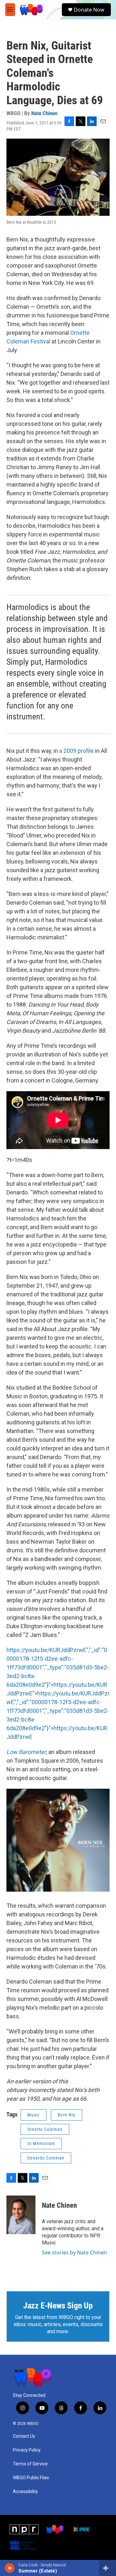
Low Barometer (26, 1752)
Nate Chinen (44, 113)
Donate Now (89, 10)
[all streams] (107, 2568)
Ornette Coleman (45, 2129)
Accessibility (25, 2492)
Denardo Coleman (46, 2158)
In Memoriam (41, 2143)
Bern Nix (67, 2115)
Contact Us (24, 2436)
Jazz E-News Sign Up (58, 2306)
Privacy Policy (27, 2450)
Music (34, 2115)
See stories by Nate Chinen (74, 2252)
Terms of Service (30, 2464)
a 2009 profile (77, 751)
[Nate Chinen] (21, 2215)
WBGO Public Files (31, 2478)
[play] (10, 2568)
